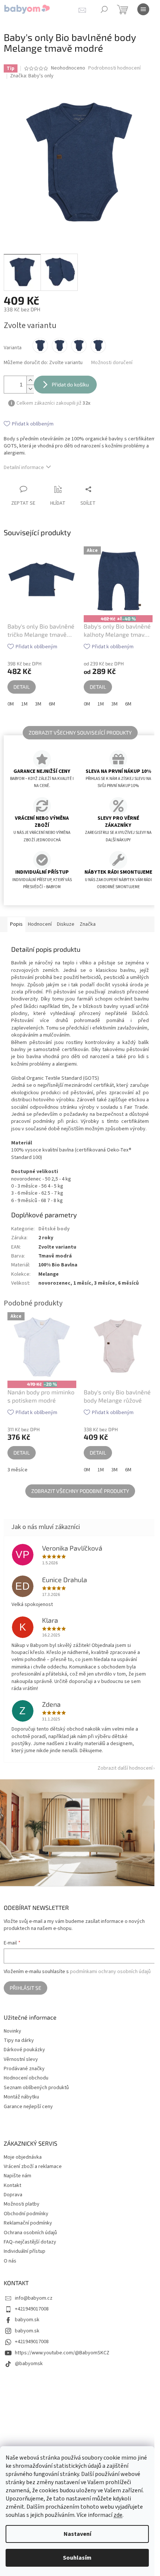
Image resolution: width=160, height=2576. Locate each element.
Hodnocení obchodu (26, 2078)
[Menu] (143, 9)
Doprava (13, 2194)
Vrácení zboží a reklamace (33, 2166)
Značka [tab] (88, 923)
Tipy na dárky (19, 2040)
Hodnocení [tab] (40, 923)
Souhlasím (77, 2558)
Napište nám (17, 2175)
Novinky (12, 2031)
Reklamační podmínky (28, 2223)
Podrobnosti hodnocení (114, 68)
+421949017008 (32, 2309)
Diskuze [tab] (66, 923)
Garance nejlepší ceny (28, 2106)
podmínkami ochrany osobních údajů (110, 1971)
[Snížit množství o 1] (30, 383)
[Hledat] (104, 9)
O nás (10, 2260)
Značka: (32, 76)
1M (24, 696)
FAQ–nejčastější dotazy (30, 2242)
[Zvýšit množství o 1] (30, 375)
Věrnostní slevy (21, 2059)
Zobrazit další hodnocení (119, 1772)
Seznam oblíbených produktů (36, 2087)
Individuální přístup (25, 2251)
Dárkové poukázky (24, 2050)
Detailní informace (24, 462)
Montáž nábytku (21, 2097)
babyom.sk (27, 2319)
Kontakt (12, 2185)
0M (11, 696)
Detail (22, 679)
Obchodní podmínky (26, 2213)
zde (118, 2515)
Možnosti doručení (112, 357)
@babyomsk (29, 2363)
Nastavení (77, 2534)
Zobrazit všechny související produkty (77, 724)
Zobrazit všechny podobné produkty (77, 1494)
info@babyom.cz (34, 2297)
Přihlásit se (25, 1987)
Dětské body (54, 1235)
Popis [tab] (16, 923)
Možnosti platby (22, 2204)
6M (52, 696)
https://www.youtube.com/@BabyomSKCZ (62, 2352)
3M (38, 696)
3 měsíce (17, 1473)
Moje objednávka (23, 2156)
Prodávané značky (24, 2068)
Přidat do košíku (70, 379)
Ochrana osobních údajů (30, 2232)
